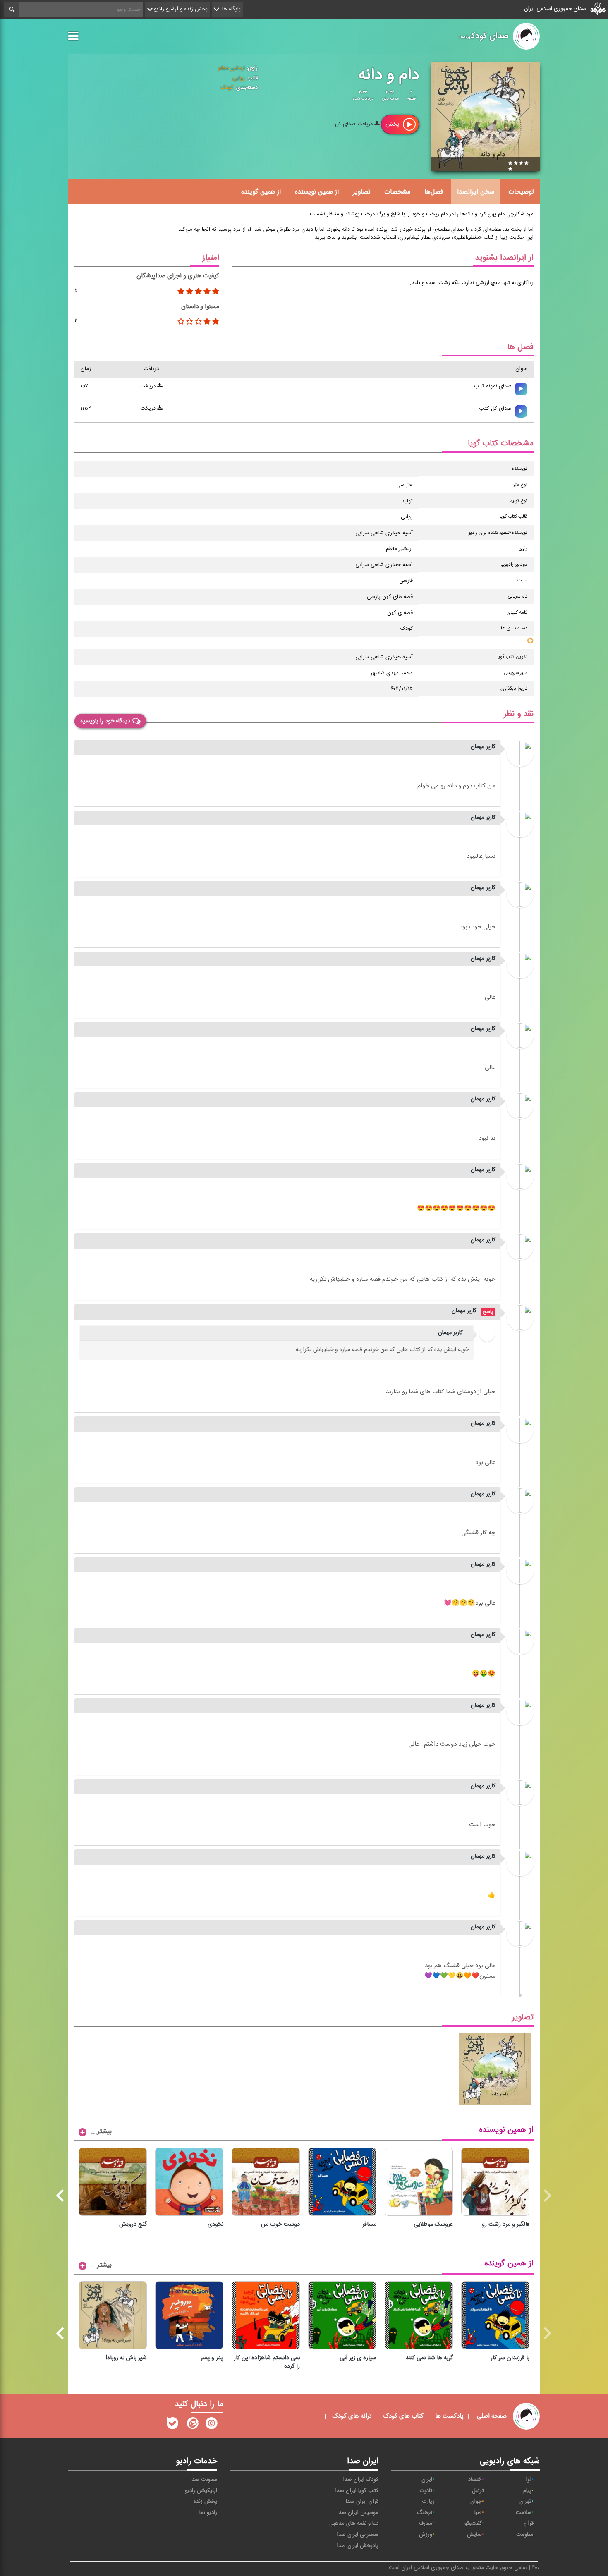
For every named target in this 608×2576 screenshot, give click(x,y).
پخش (393, 124)
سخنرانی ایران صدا (358, 2535)
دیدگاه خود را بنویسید (105, 721)
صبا (478, 2513)
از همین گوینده (261, 192)
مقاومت (525, 2535)
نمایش (474, 2535)
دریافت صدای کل (355, 124)
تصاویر (361, 192)
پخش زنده (205, 2502)
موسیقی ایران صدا (358, 2513)
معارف (426, 2523)
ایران (427, 2480)
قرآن (529, 2523)
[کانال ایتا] (192, 2425)
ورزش (426, 2535)
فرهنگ (425, 2513)
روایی (238, 78)
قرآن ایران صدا (362, 2502)
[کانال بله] (172, 2425)
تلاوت (426, 2491)
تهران (525, 2502)
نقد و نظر (519, 714)
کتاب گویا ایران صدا (357, 2491)
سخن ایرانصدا (476, 192)
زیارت (428, 2502)
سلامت (524, 2513)
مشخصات (397, 192)
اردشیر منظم (231, 68)
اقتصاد (475, 2480)
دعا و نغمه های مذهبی (354, 2523)
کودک (227, 88)
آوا (529, 2480)
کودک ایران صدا (361, 2480)
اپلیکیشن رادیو (201, 2491)
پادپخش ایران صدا (358, 2546)
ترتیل (478, 2491)
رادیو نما (208, 2513)
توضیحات (521, 192)
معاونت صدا (204, 2480)
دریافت (149, 386)
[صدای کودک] (211, 2425)
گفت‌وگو (473, 2523)
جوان (476, 2502)
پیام (527, 2491)
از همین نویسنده (317, 192)
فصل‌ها (434, 192)
